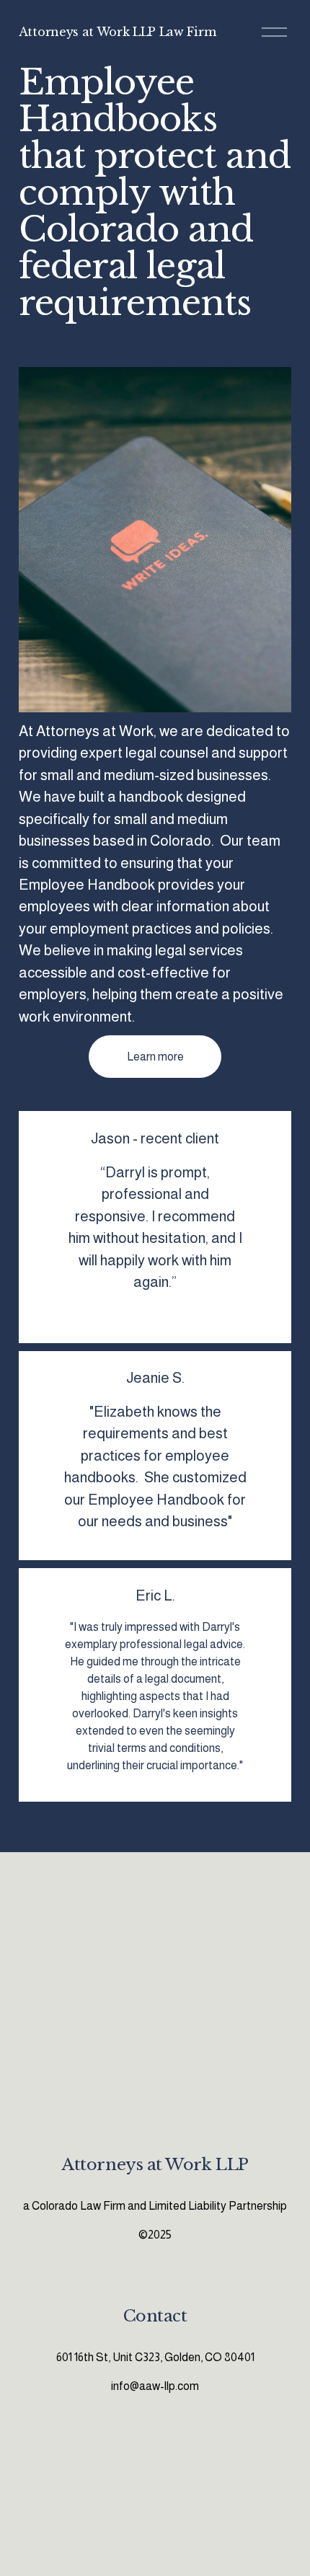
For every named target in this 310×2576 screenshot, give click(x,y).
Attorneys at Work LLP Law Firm (117, 32)
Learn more (155, 1057)
